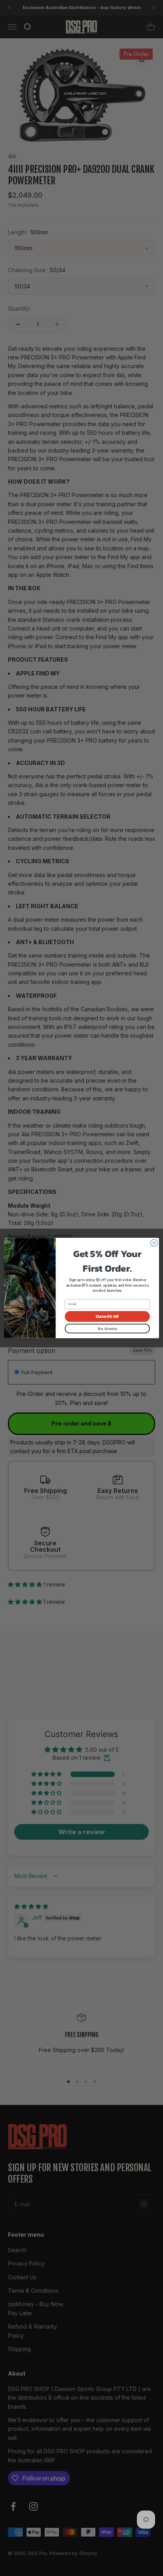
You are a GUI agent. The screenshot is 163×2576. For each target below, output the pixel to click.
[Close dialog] (154, 1243)
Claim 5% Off (107, 1316)
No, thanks (107, 1329)
